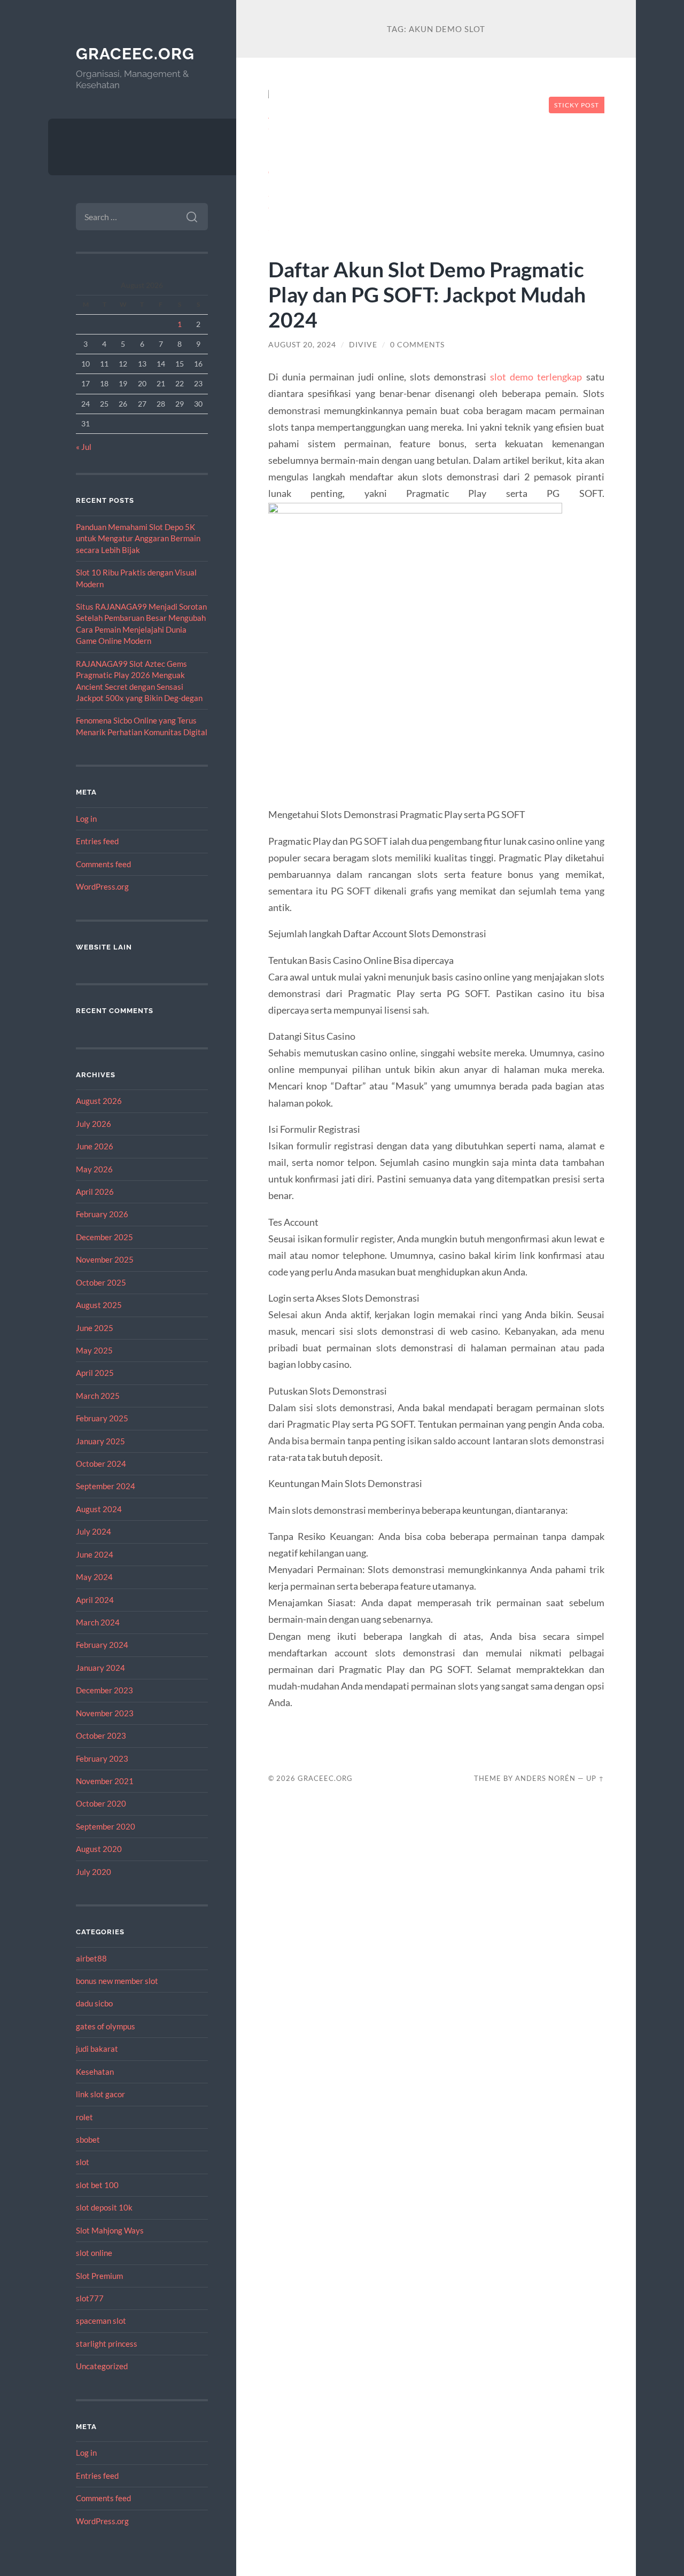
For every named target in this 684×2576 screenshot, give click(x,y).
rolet (84, 2117)
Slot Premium (99, 2276)
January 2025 (100, 1441)
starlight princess (107, 2344)
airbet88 (91, 1958)
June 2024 (95, 1554)
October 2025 (101, 1282)
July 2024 (94, 1531)
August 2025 (99, 1305)
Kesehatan (95, 2072)
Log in (86, 819)
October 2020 (101, 1803)
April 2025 (95, 1373)
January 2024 (100, 1668)
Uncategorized (102, 2366)
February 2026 (102, 1214)
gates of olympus (106, 2026)
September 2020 (106, 1826)
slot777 (90, 2298)
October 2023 (101, 1736)
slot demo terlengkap (536, 377)
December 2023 (104, 1690)
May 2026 (94, 1169)
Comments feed (103, 864)
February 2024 (102, 1645)
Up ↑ (595, 1778)
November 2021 (105, 1781)
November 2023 (105, 1713)
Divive (363, 345)
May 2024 (94, 1577)
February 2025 (102, 1418)
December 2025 (104, 1237)
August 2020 (99, 1849)
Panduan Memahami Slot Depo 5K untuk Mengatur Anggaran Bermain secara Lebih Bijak (138, 538)
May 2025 (94, 1350)
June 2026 (95, 1146)
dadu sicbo (94, 2003)
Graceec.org (135, 54)
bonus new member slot (117, 1981)
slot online (94, 2253)
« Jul (84, 447)
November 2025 (105, 1259)
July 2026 (94, 1124)
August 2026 (99, 1101)
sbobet (88, 2139)
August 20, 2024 (302, 345)
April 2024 (95, 1600)
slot (83, 2162)
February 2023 (102, 1758)
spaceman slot (101, 2321)
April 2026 (95, 1192)
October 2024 (101, 1464)
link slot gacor (100, 2094)
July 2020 (94, 1872)
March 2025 (98, 1396)
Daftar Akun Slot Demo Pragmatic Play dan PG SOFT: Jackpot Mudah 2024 (427, 294)
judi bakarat (97, 2049)
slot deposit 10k (104, 2207)
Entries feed (97, 841)
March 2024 (98, 1622)
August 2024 (99, 1509)
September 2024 (106, 1486)
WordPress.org (102, 886)
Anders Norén (545, 1778)
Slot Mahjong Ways (110, 2230)
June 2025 (95, 1328)
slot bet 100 (97, 2185)
